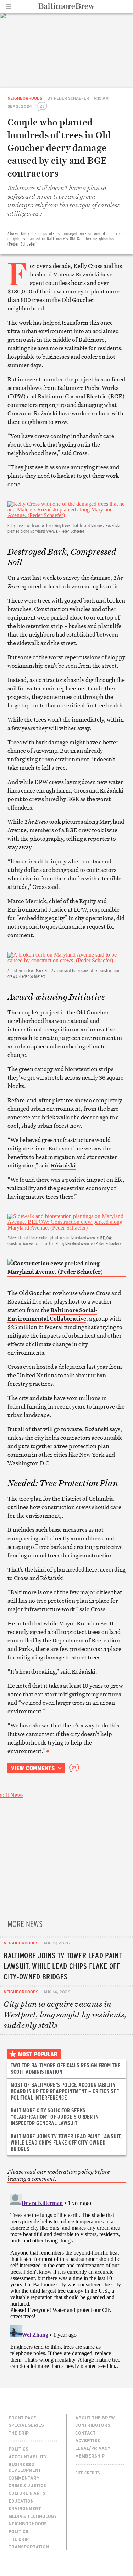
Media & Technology (33, 2516)
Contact (85, 2433)
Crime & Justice (27, 2485)
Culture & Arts (27, 2493)
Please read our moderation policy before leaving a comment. (59, 2175)
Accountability (28, 2457)
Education (21, 2501)
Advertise (88, 2440)
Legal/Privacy (93, 2448)
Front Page (22, 2418)
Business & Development (25, 2467)
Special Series (26, 2425)
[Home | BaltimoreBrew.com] (66, 6)
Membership (90, 2456)
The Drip (19, 2433)
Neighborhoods (25, 98)
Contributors (93, 2425)
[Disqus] (66, 2279)
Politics (18, 2449)
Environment (25, 2508)
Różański (63, 1165)
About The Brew (95, 2418)
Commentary (24, 2478)
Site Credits (88, 2473)
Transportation (29, 2547)
